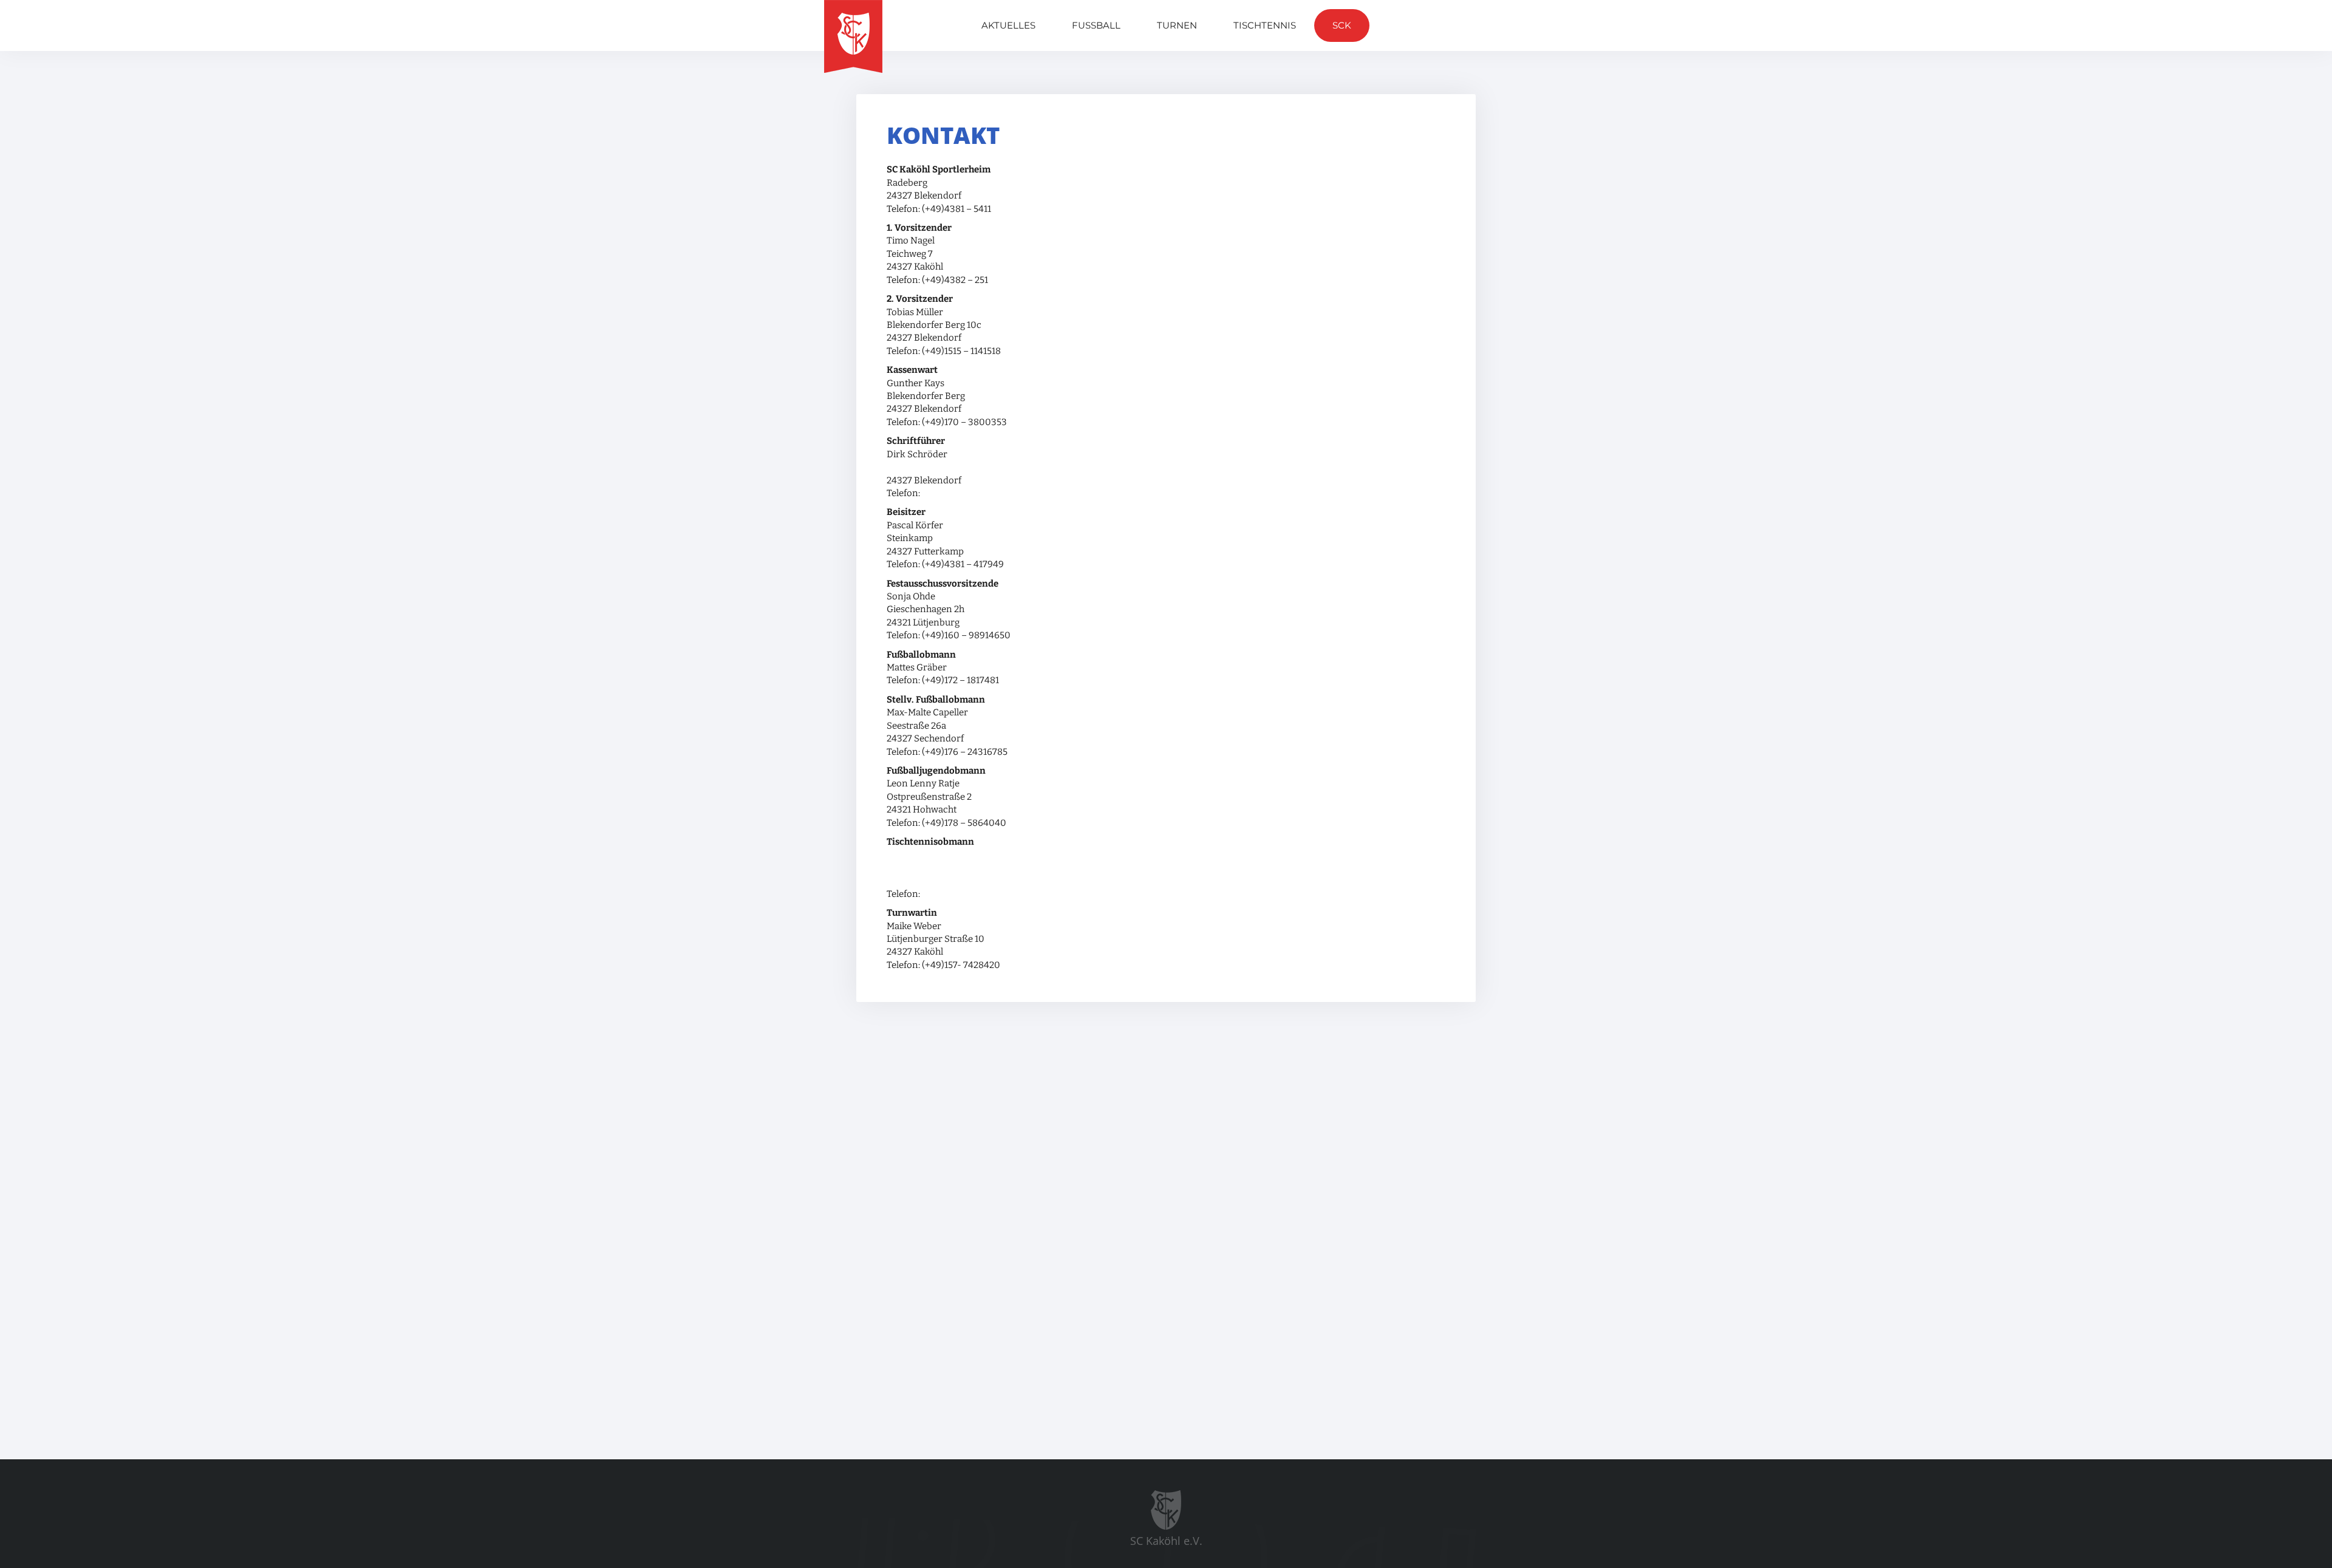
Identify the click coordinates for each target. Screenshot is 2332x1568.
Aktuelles (1008, 25)
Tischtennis (1265, 25)
